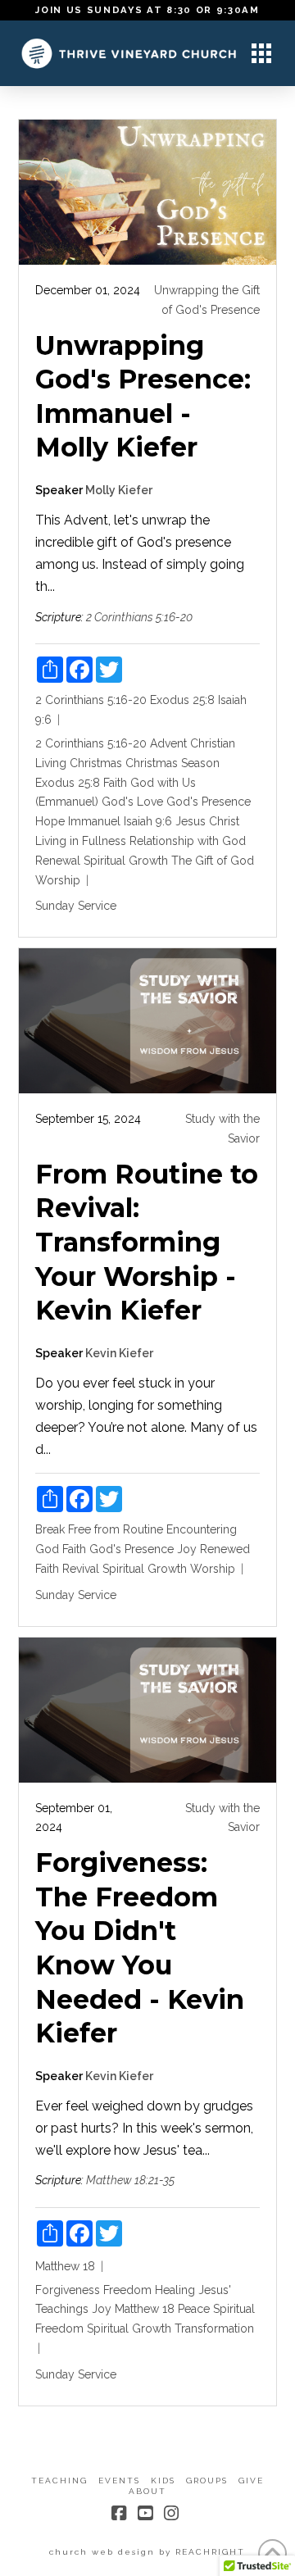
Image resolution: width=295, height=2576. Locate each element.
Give (251, 2481)
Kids (163, 2481)
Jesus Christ (207, 821)
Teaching (59, 2481)
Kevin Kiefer (119, 1353)
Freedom (127, 2290)
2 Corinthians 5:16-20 (139, 617)
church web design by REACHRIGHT (147, 2552)
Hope (50, 821)
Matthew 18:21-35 (130, 2180)
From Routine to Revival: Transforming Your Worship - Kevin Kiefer (147, 1242)
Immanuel (94, 821)
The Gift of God (213, 861)
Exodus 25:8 (182, 700)
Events (119, 2481)
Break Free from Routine (99, 1529)
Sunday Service (76, 906)
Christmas (96, 763)
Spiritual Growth (126, 861)
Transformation (214, 2328)
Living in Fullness (81, 841)
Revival (81, 1569)
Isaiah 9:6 (148, 821)
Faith (115, 783)
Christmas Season (172, 763)
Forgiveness (68, 2290)
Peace (194, 2309)
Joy (187, 1549)
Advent (168, 743)
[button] (261, 53)
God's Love (132, 802)
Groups (207, 2481)
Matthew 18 (65, 2266)
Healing (175, 2290)
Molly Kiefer (119, 490)
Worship (58, 880)
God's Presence (209, 802)
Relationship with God (188, 841)
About (147, 2491)
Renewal (58, 861)
